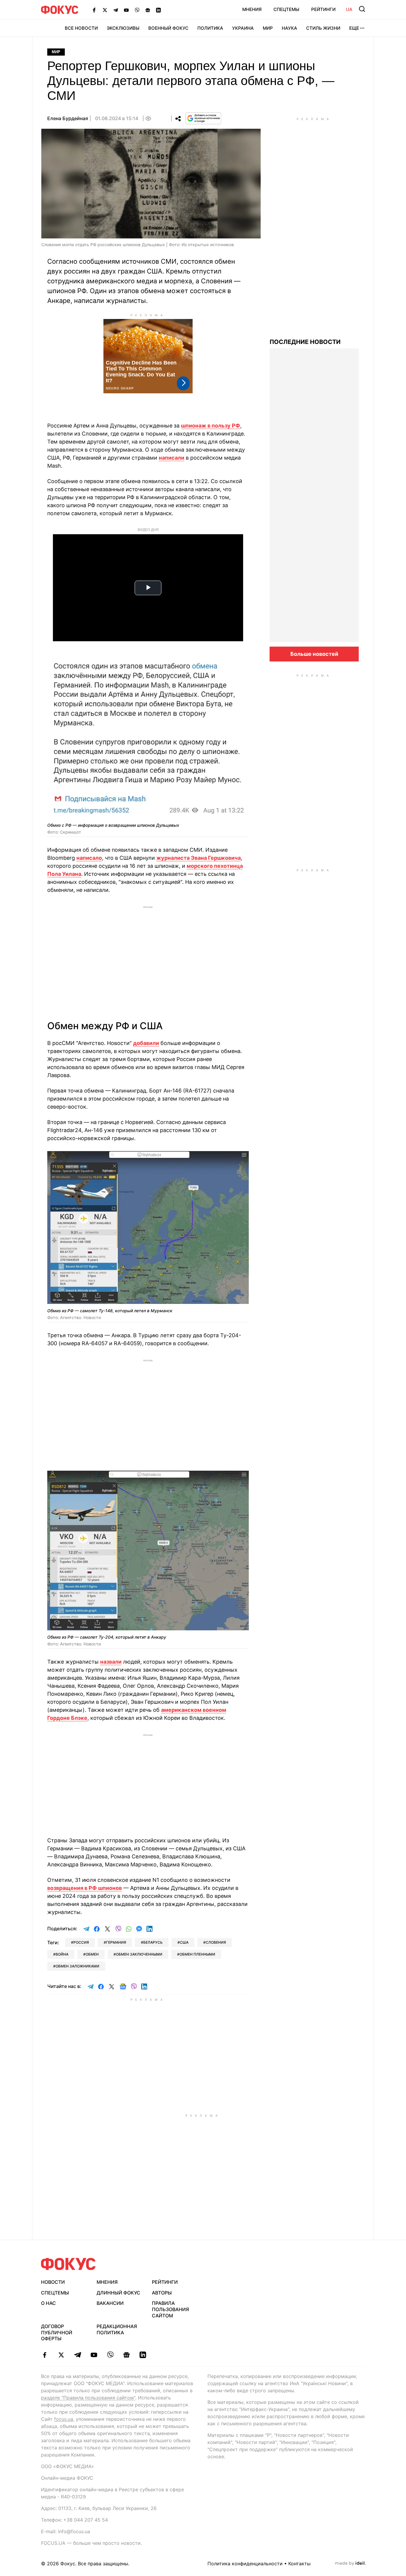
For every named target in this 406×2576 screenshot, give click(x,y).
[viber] (110, 2355)
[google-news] (126, 2355)
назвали (111, 1662)
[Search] (362, 9)
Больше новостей (314, 654)
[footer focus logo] (68, 2264)
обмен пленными (197, 1954)
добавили (146, 1043)
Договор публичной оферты (57, 2333)
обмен (92, 1954)
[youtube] (94, 2355)
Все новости (81, 28)
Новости (53, 2282)
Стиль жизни (323, 28)
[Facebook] (94, 10)
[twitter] (61, 2355)
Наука (289, 28)
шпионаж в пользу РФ (211, 426)
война (62, 1954)
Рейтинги (323, 9)
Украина (243, 28)
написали (171, 458)
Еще (354, 28)
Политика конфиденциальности (245, 2564)
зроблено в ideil (350, 2564)
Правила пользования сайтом (170, 2309)
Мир (268, 28)
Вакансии (110, 2303)
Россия (81, 1942)
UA (349, 9)
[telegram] (77, 2355)
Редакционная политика (117, 2329)
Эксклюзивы (123, 28)
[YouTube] (126, 10)
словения (216, 1942)
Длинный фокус (118, 2293)
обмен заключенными (139, 1954)
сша (184, 1942)
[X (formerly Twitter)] (105, 10)
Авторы (162, 2293)
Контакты (299, 2564)
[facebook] (45, 2355)
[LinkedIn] (158, 10)
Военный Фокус (168, 28)
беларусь (153, 1942)
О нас (48, 2303)
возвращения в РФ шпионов (85, 1888)
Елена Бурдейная (68, 118)
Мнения (252, 9)
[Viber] (137, 10)
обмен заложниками (77, 1966)
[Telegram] (116, 10)
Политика (210, 28)
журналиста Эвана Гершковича (199, 858)
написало (89, 858)
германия (116, 1942)
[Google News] (148, 10)
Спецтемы (286, 9)
